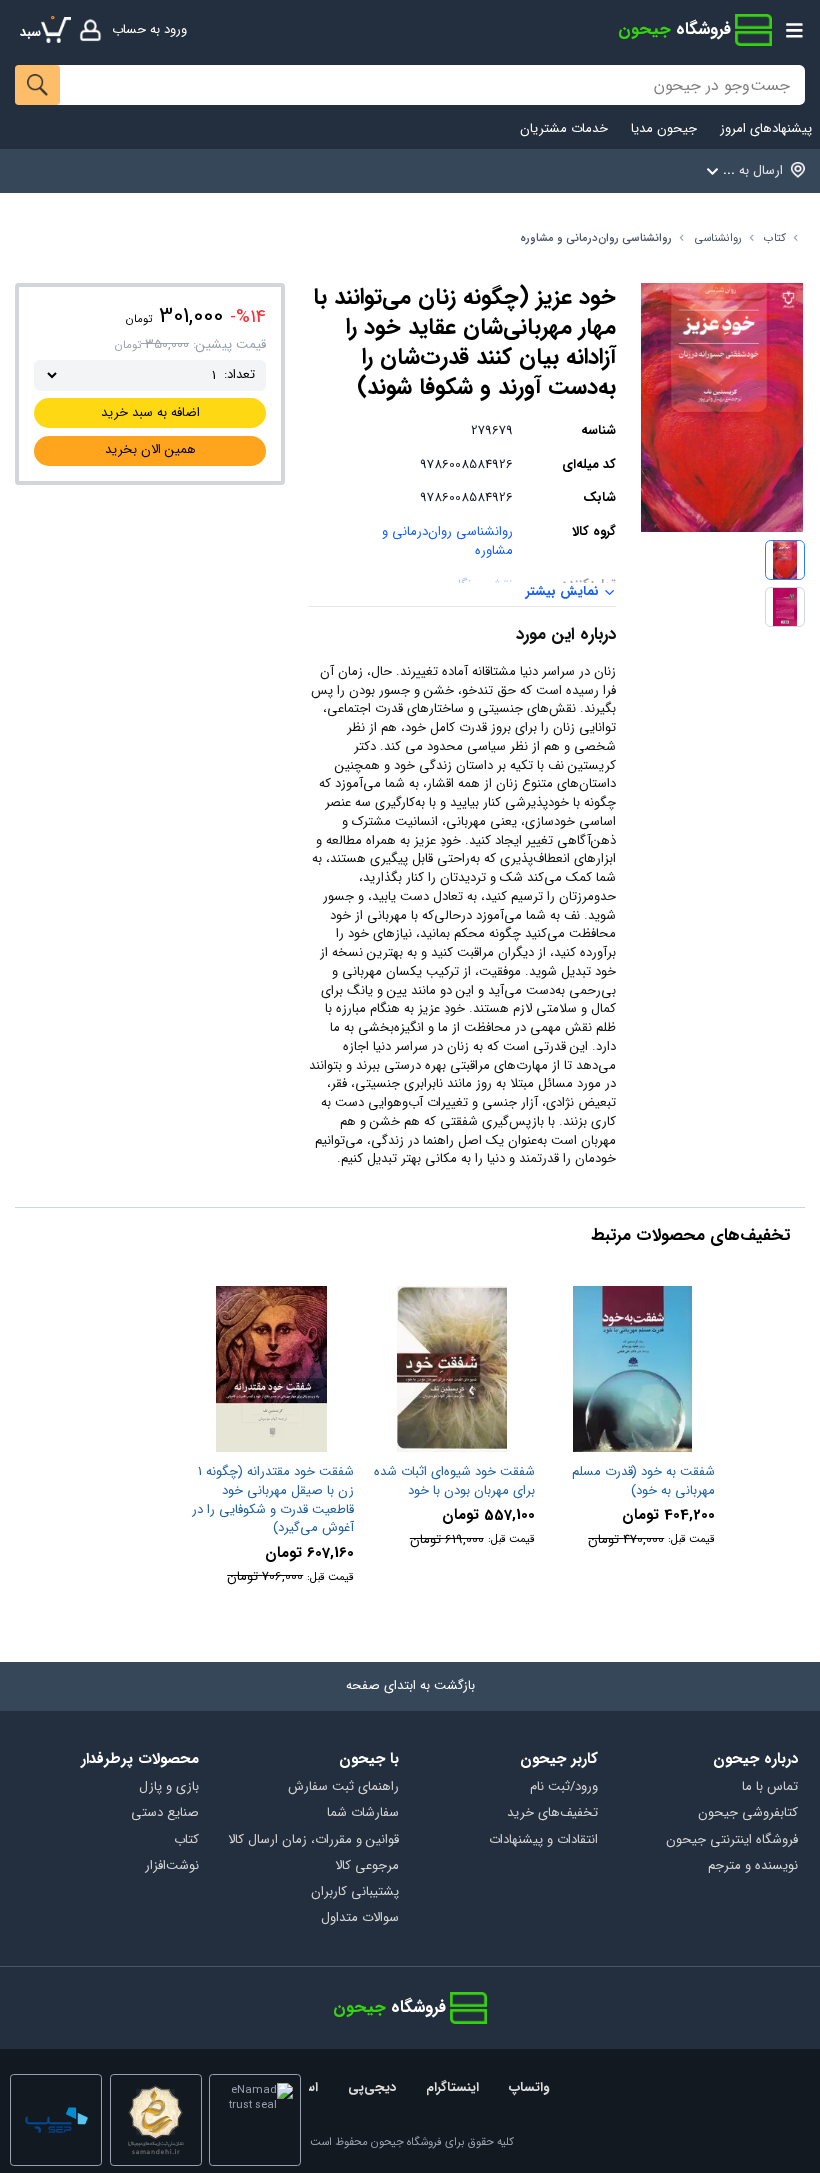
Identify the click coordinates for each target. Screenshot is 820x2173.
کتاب (775, 238)
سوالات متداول (360, 1918)
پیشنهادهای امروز (766, 129)
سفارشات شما (363, 1813)
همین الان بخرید (150, 449)
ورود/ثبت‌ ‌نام (564, 1787)
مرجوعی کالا (367, 1866)
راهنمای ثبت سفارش (343, 1787)
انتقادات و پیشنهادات (543, 1840)
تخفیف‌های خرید (552, 1813)
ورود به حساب (149, 29)
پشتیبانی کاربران (355, 1892)
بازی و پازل (169, 1787)
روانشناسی (718, 238)
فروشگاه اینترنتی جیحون (732, 1840)
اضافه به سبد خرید (150, 412)
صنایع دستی (165, 1813)
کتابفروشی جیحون (748, 1813)
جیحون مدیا (664, 129)
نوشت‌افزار (172, 1866)
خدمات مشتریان (564, 129)
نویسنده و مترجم (753, 1866)
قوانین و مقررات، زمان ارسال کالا (313, 1840)
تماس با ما (770, 1787)
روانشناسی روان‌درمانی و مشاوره (596, 238)
